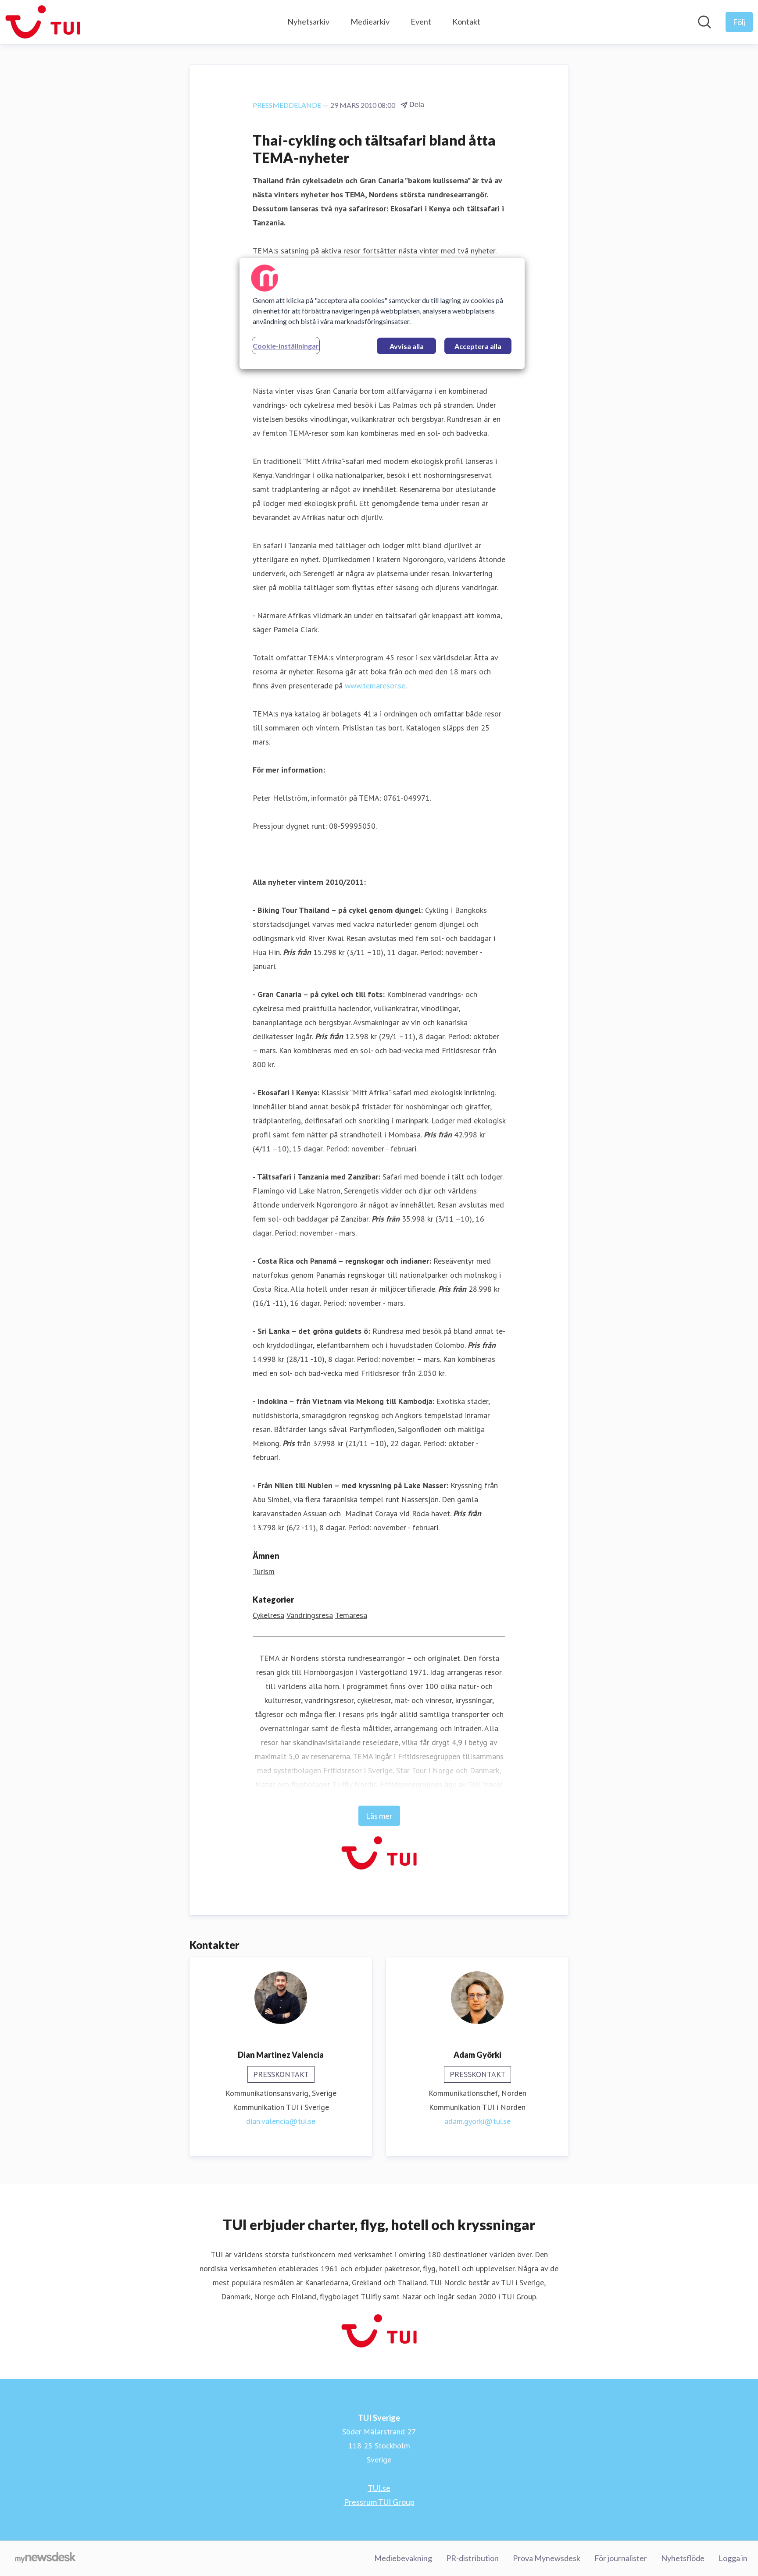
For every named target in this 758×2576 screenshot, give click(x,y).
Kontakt (466, 21)
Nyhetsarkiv (308, 21)
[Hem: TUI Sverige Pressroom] (43, 22)
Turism (264, 1571)
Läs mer (379, 1816)
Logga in (733, 2558)
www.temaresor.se (375, 686)
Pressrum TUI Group (379, 2502)
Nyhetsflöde (683, 2558)
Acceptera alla (478, 346)
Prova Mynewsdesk (547, 2558)
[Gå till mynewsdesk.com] (45, 2558)
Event (421, 21)
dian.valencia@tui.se (281, 2121)
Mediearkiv (370, 21)
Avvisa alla (407, 346)
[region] (382, 314)
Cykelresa (268, 1615)
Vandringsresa (310, 1615)
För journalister (621, 2558)
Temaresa (351, 1615)
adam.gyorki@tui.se (477, 2121)
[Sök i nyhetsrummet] (704, 22)
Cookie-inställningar (286, 346)
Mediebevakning (403, 2558)
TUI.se (379, 2488)
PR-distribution (472, 2558)
